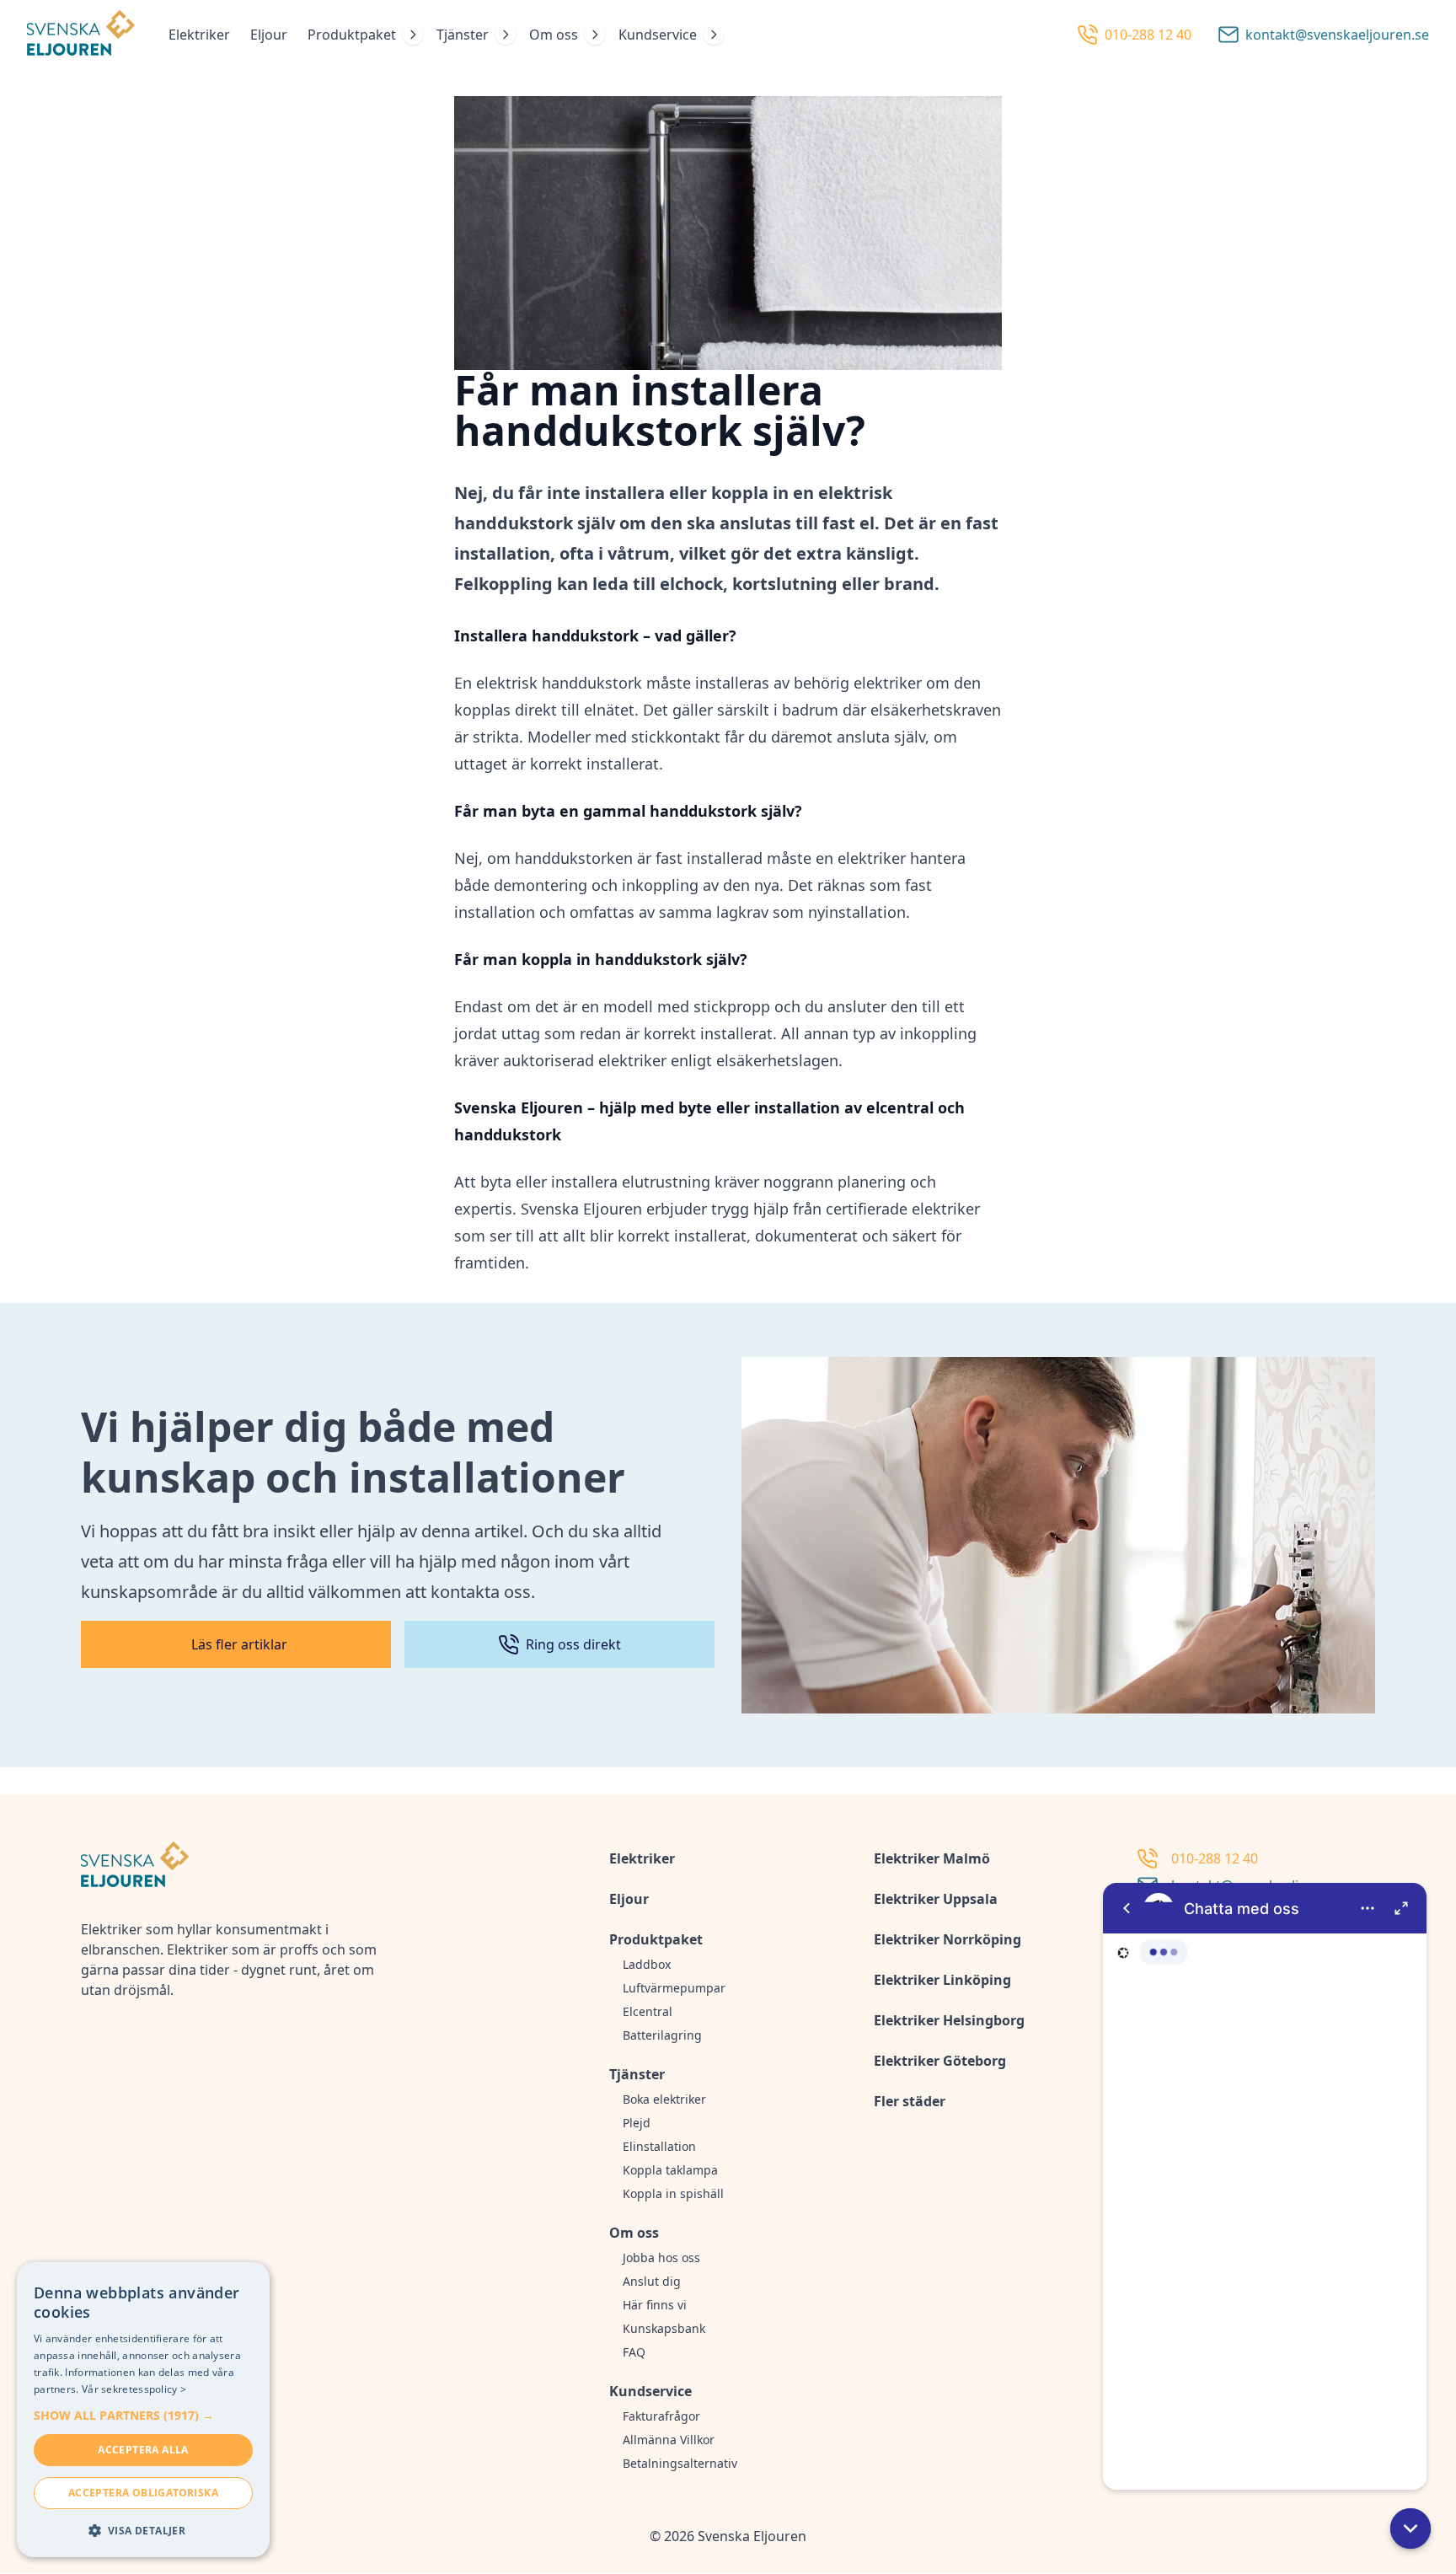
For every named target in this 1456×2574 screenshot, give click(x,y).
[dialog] (143, 2410)
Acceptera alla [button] (143, 2450)
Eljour (269, 35)
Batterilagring (662, 2035)
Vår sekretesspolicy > (134, 2389)
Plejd (637, 2123)
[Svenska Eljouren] (81, 35)
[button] (1410, 2528)
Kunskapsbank (664, 2328)
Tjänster (463, 35)
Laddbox (647, 1964)
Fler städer (910, 2101)
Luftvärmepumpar (674, 1988)
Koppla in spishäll (673, 2193)
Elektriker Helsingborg (949, 2020)
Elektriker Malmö (932, 1858)
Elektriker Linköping (942, 1980)
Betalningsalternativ (680, 2463)
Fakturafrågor (661, 2416)
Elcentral (648, 2011)
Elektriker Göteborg (940, 2061)
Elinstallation (659, 2146)
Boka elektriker (664, 2099)
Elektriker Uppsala (936, 1899)
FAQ (634, 2352)
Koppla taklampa (670, 2170)
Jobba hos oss (661, 2258)
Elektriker (199, 35)
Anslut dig (652, 2281)
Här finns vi (655, 2305)
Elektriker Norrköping (947, 1939)
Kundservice (658, 35)
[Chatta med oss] (1265, 2186)
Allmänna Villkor (669, 2440)
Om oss (554, 35)
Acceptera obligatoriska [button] (143, 2493)
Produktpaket (352, 35)
